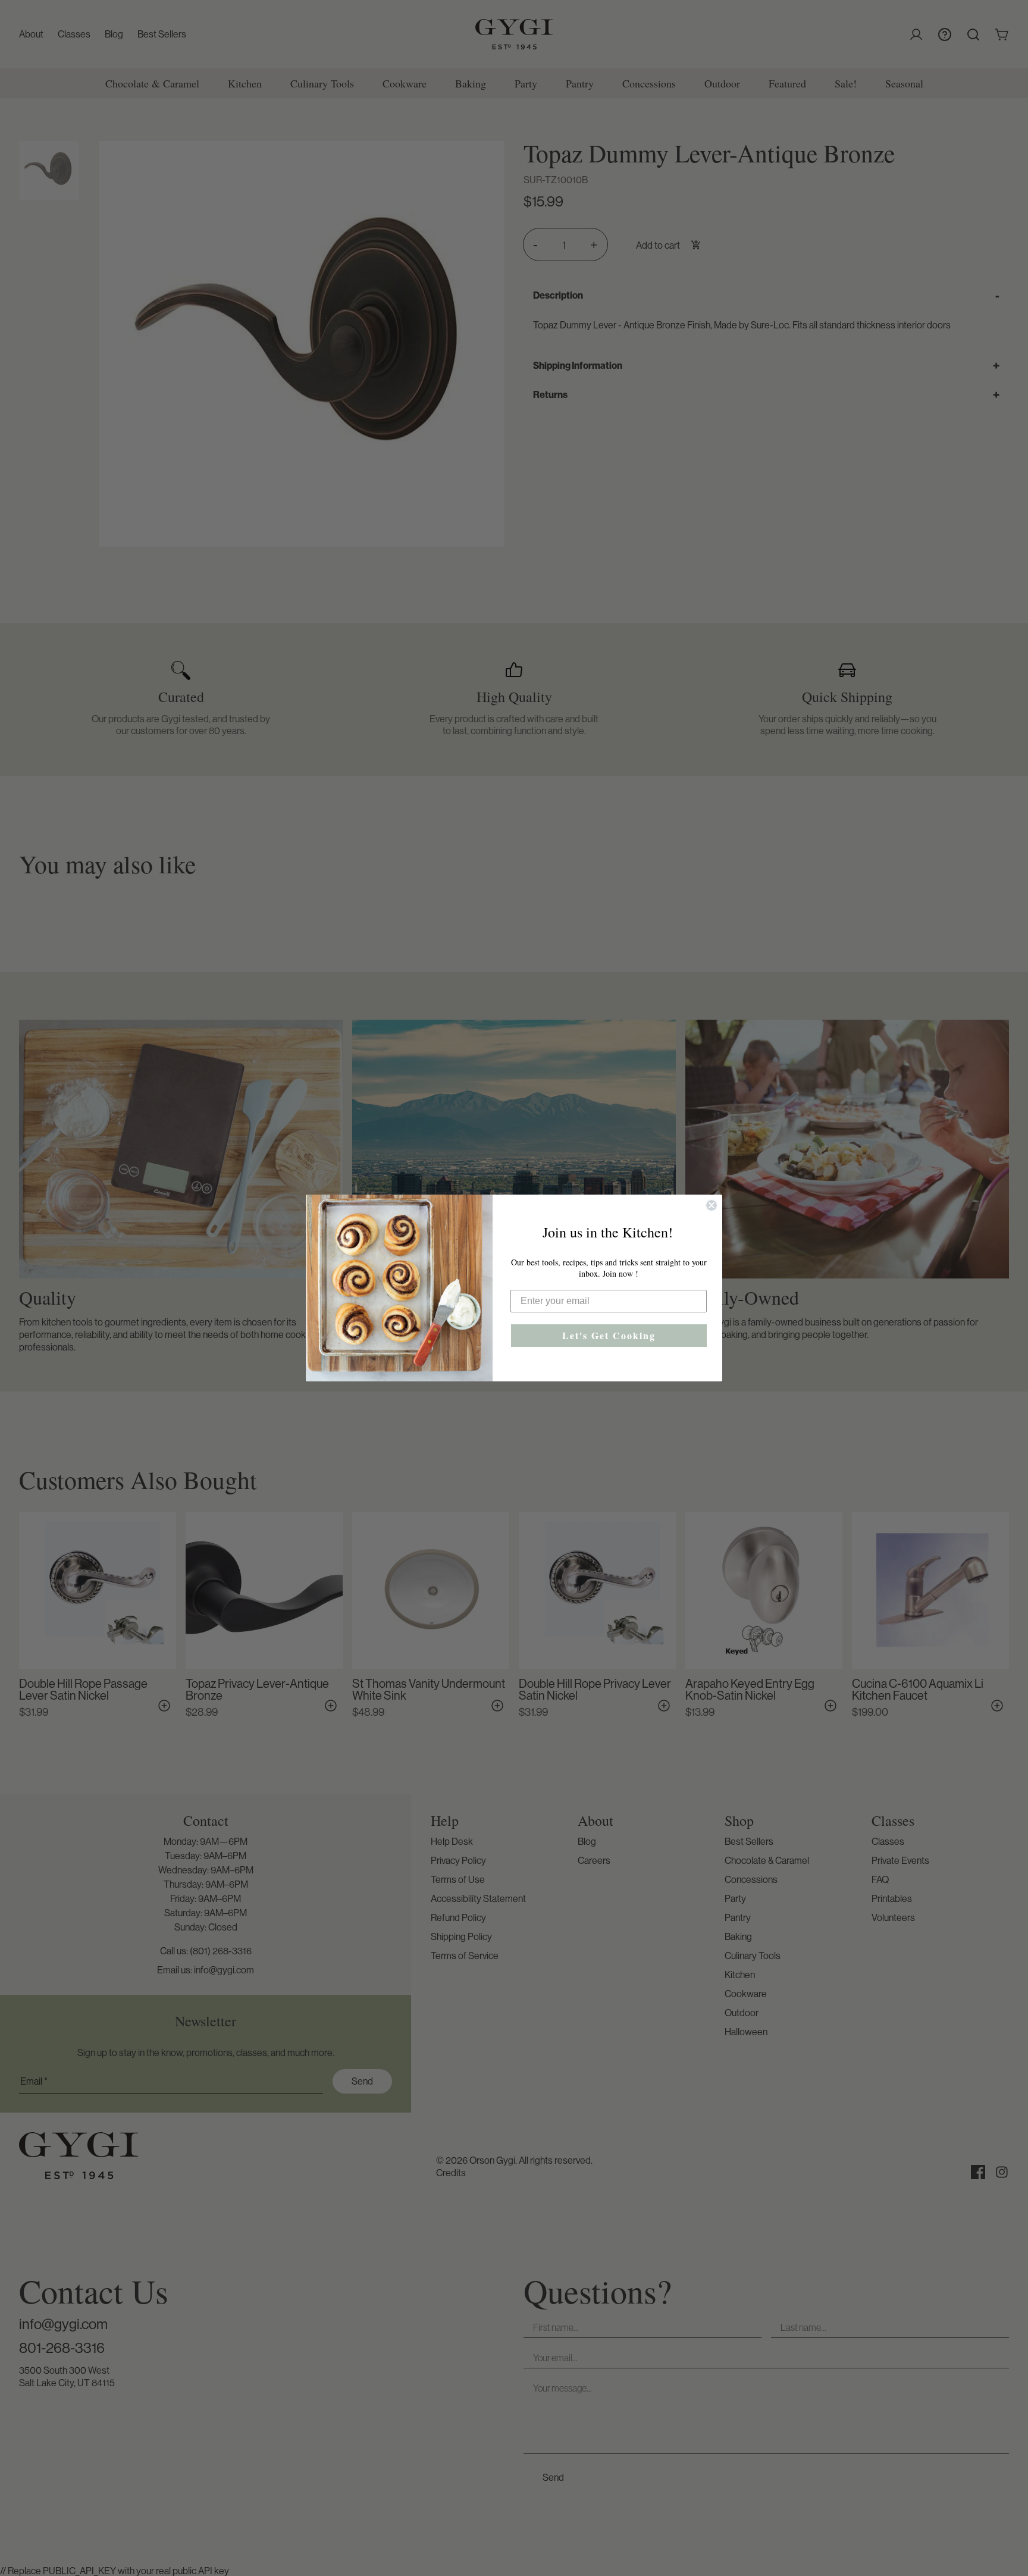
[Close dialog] (712, 1205)
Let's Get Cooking (609, 1335)
